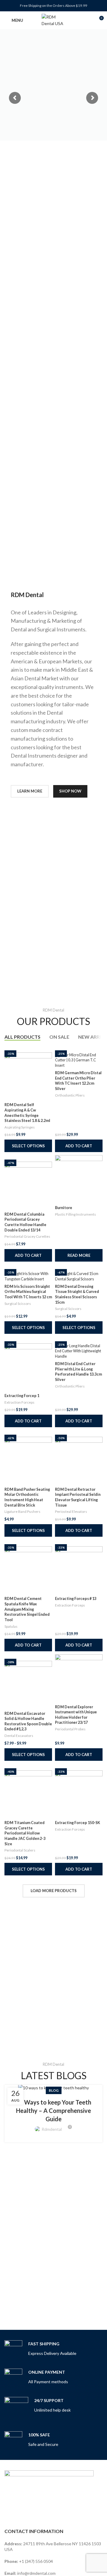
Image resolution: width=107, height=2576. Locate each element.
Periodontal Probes (70, 1729)
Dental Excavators (19, 1736)
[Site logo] (53, 20)
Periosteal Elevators (71, 1511)
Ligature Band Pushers (22, 1511)
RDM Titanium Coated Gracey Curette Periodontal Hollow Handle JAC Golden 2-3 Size (25, 1833)
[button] (79, 1146)
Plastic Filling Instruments (75, 1214)
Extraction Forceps (19, 1402)
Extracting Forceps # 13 (76, 1599)
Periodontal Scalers (20, 1850)
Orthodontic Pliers (70, 1095)
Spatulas (11, 1626)
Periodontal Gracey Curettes (27, 1236)
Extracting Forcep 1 (22, 1396)
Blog (54, 2090)
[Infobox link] (40, 2349)
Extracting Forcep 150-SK (78, 1823)
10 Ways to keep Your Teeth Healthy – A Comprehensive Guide (53, 2111)
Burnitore (64, 1208)
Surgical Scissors (18, 1304)
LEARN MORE (30, 791)
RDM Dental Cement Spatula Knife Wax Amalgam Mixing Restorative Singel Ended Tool (27, 1609)
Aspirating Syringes (20, 1127)
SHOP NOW (70, 791)
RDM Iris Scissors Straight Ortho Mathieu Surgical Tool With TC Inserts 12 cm (28, 1292)
